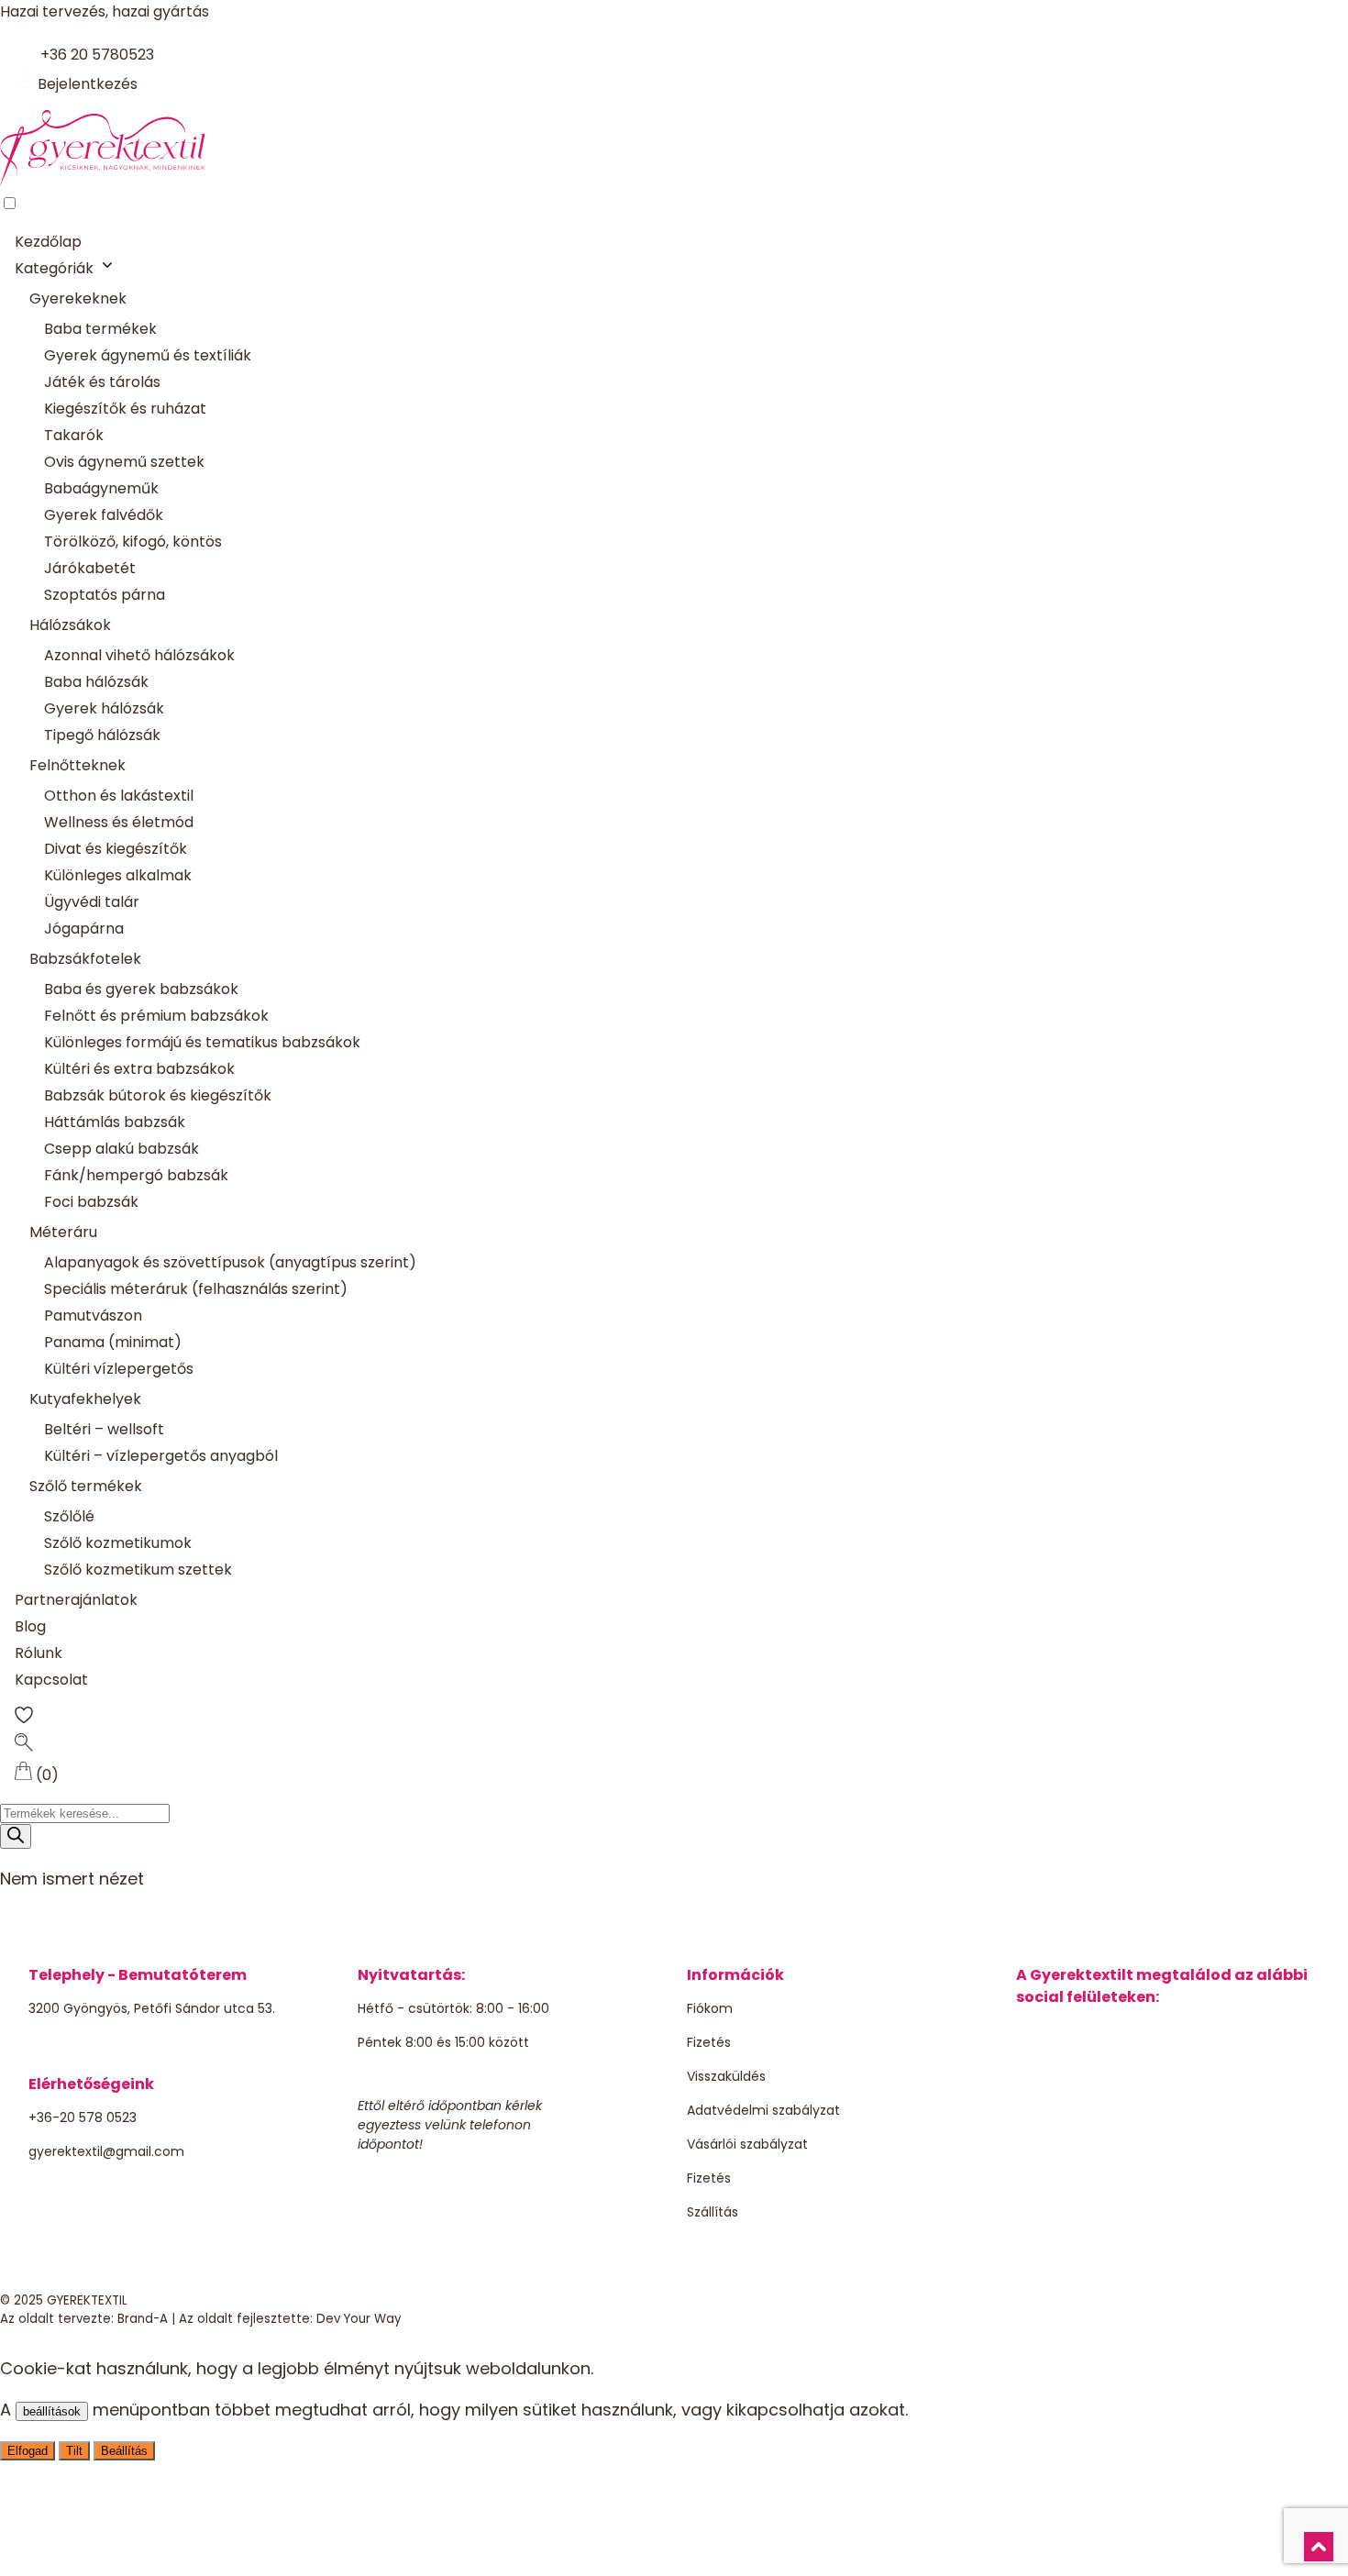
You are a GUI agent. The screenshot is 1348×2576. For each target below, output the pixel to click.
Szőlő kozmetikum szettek (138, 1570)
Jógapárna (84, 929)
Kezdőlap (48, 242)
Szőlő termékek (86, 1486)
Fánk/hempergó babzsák (136, 1175)
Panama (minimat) (113, 1342)
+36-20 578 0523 (83, 2117)
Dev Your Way (359, 2319)
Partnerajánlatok (76, 1600)
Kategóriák (54, 268)
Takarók (74, 435)
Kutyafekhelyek (85, 1399)
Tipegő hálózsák (102, 735)
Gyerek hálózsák (104, 708)
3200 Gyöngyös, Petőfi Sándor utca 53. (152, 2008)
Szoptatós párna (105, 595)
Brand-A (143, 2319)
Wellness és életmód (119, 822)
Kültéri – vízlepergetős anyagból (161, 1456)
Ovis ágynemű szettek (124, 462)
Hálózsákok (70, 625)
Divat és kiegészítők (116, 849)
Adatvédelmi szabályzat (763, 2110)
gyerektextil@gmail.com (106, 2151)
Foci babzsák (91, 1202)
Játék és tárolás (102, 382)
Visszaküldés (726, 2076)
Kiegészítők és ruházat (125, 409)
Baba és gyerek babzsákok (141, 989)
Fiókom (710, 2008)
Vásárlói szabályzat (747, 2144)
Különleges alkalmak (118, 875)
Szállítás (713, 2212)
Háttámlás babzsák (115, 1122)
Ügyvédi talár (92, 902)
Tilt (74, 2451)
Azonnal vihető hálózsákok (139, 655)
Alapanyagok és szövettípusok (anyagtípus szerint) (230, 1262)
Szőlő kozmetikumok (118, 1543)
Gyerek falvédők (104, 515)
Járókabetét (90, 568)
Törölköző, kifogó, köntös (133, 542)
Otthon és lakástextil (119, 796)
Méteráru (63, 1232)
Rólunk (39, 1653)
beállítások (52, 2411)
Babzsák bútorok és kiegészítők (158, 1095)
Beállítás (124, 2451)
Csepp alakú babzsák (122, 1149)
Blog (30, 1626)
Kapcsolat (51, 1680)
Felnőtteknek (77, 765)
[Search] (16, 1836)
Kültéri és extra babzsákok (139, 1069)
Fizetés (709, 2042)
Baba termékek (100, 329)
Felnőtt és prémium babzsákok (156, 1016)
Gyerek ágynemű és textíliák (148, 355)
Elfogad (28, 2451)
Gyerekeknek (78, 299)
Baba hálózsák (96, 682)
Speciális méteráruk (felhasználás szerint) (196, 1289)
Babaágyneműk (101, 488)
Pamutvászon (93, 1316)
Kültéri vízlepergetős (119, 1369)
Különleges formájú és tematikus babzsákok (202, 1042)
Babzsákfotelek (85, 959)
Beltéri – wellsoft (104, 1429)
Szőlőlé (69, 1516)
